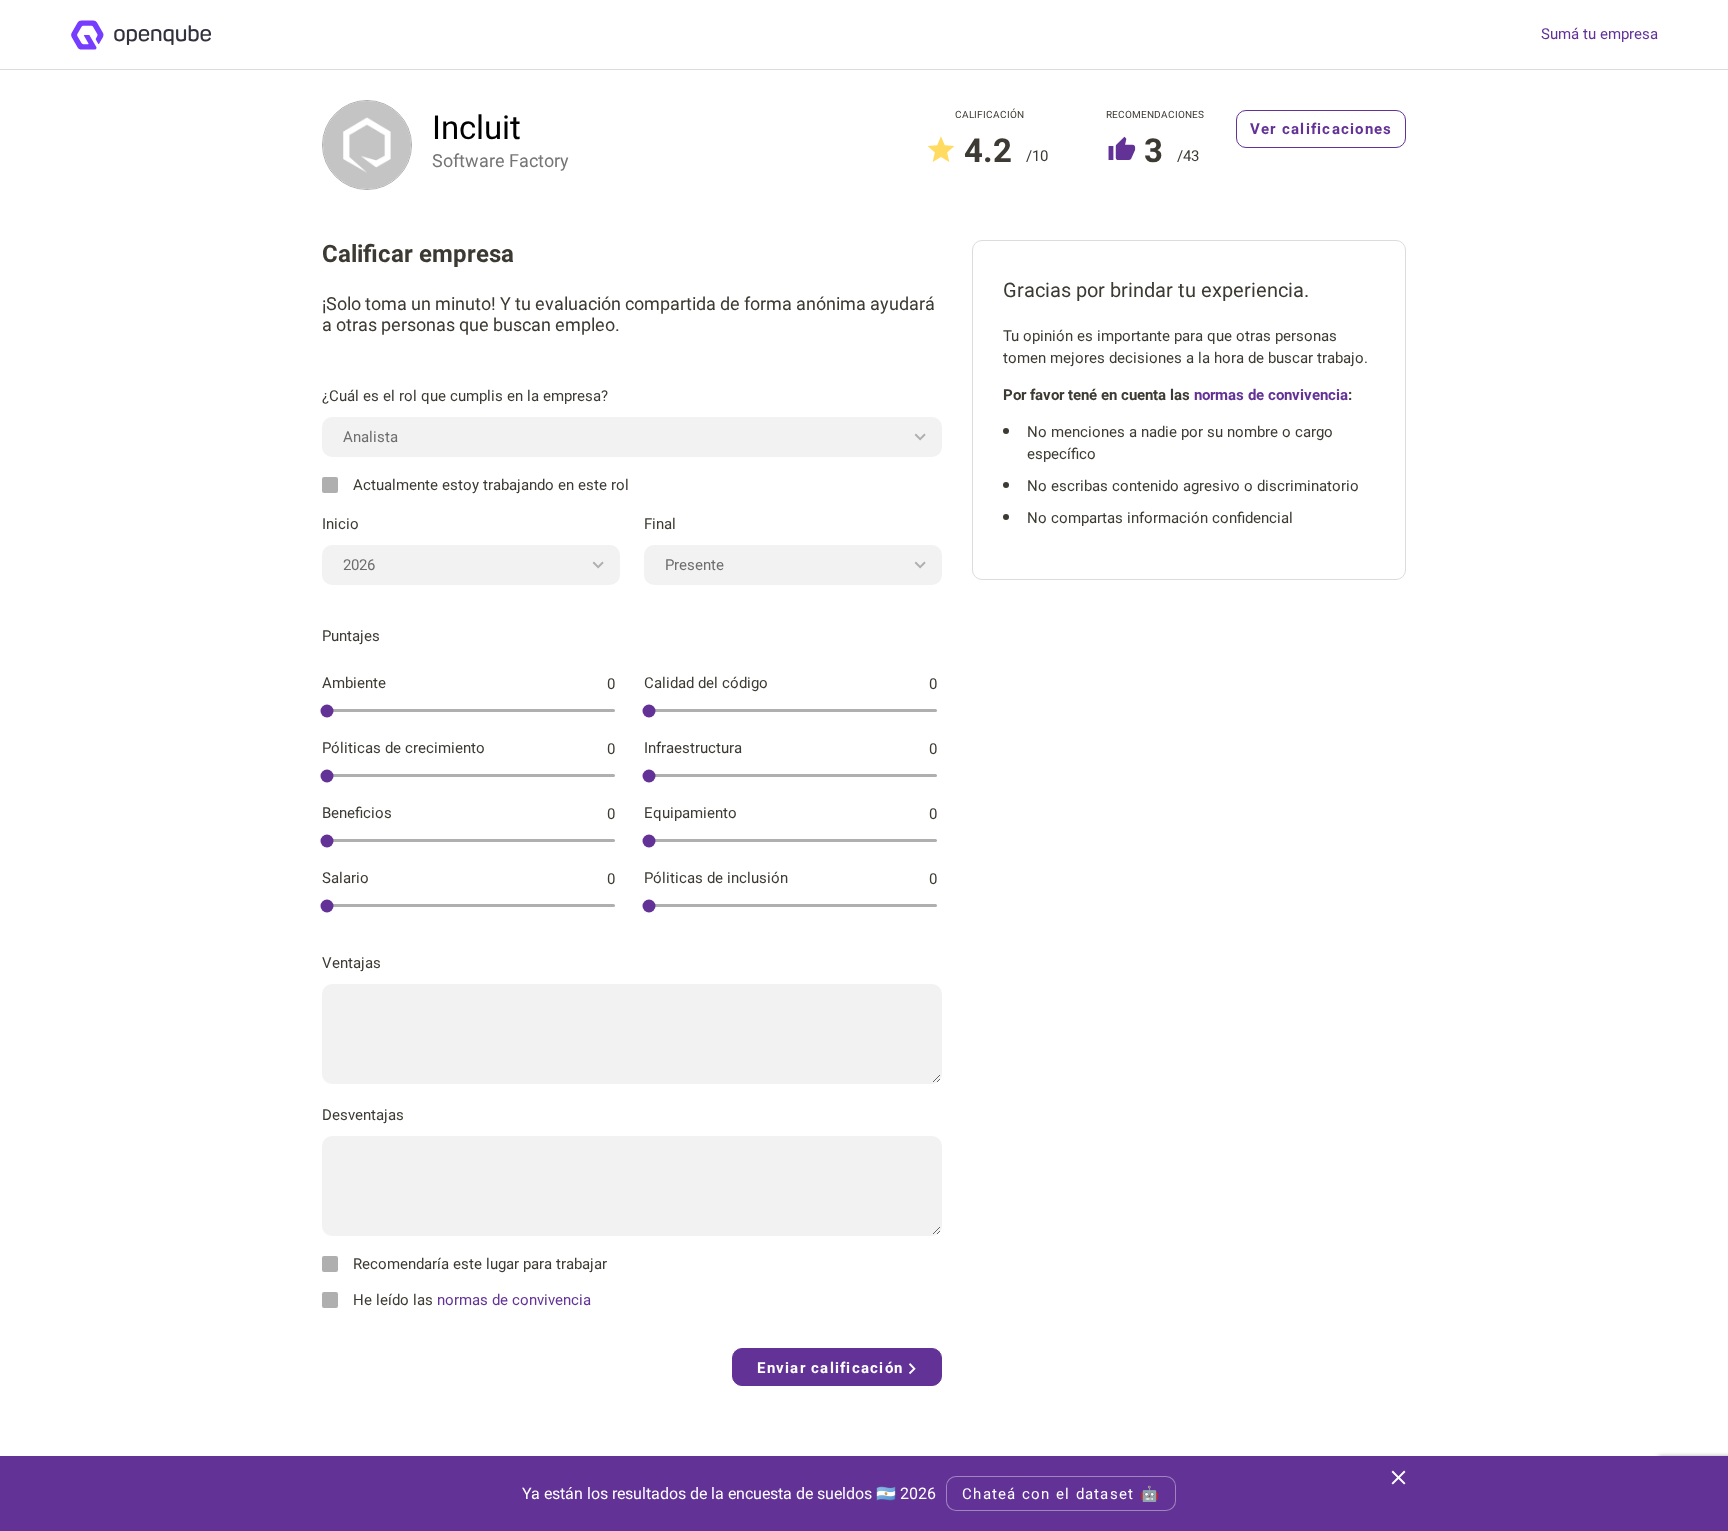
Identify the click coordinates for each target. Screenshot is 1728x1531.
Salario (345, 878)
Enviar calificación (832, 1368)
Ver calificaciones (1321, 129)
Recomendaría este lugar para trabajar (480, 1264)
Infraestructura (693, 748)
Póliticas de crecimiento (403, 748)
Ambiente (354, 683)
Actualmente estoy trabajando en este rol (491, 485)
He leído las (472, 1300)
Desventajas (363, 1115)
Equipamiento (690, 813)
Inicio (340, 524)
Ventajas (351, 963)
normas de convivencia (514, 1300)
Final (660, 524)
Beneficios (357, 813)
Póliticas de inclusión (716, 878)
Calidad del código (706, 683)
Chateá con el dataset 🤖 (1061, 1494)
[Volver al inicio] (140, 35)
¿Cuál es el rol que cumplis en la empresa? (465, 396)
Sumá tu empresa (1599, 34)
